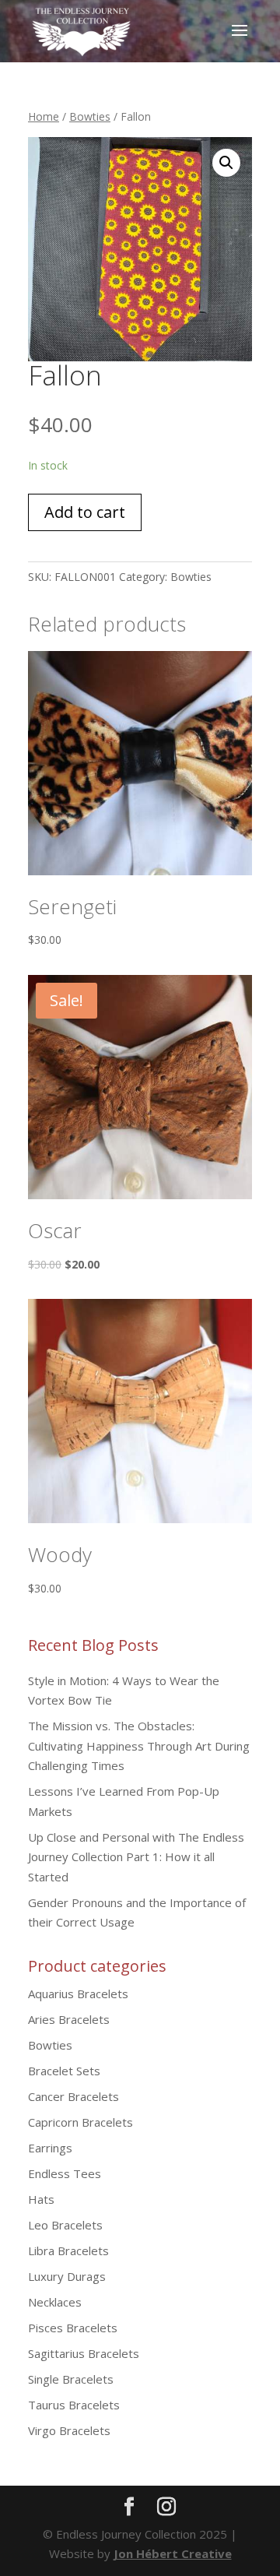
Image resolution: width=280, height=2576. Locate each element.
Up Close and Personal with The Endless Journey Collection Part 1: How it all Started (136, 1857)
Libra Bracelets (68, 2250)
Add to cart (85, 512)
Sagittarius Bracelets (84, 2353)
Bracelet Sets (64, 2071)
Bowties (90, 116)
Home (44, 116)
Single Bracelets (71, 2379)
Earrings (50, 2148)
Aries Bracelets (69, 2019)
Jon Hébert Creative (173, 2553)
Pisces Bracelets (73, 2328)
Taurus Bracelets (74, 2405)
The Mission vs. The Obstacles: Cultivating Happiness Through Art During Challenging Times (139, 1745)
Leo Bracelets (65, 2225)
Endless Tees (65, 2173)
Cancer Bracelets (73, 2096)
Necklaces (55, 2302)
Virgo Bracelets (69, 2430)
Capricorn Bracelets (80, 2122)
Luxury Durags (67, 2276)
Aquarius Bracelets (78, 1994)
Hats (41, 2199)
